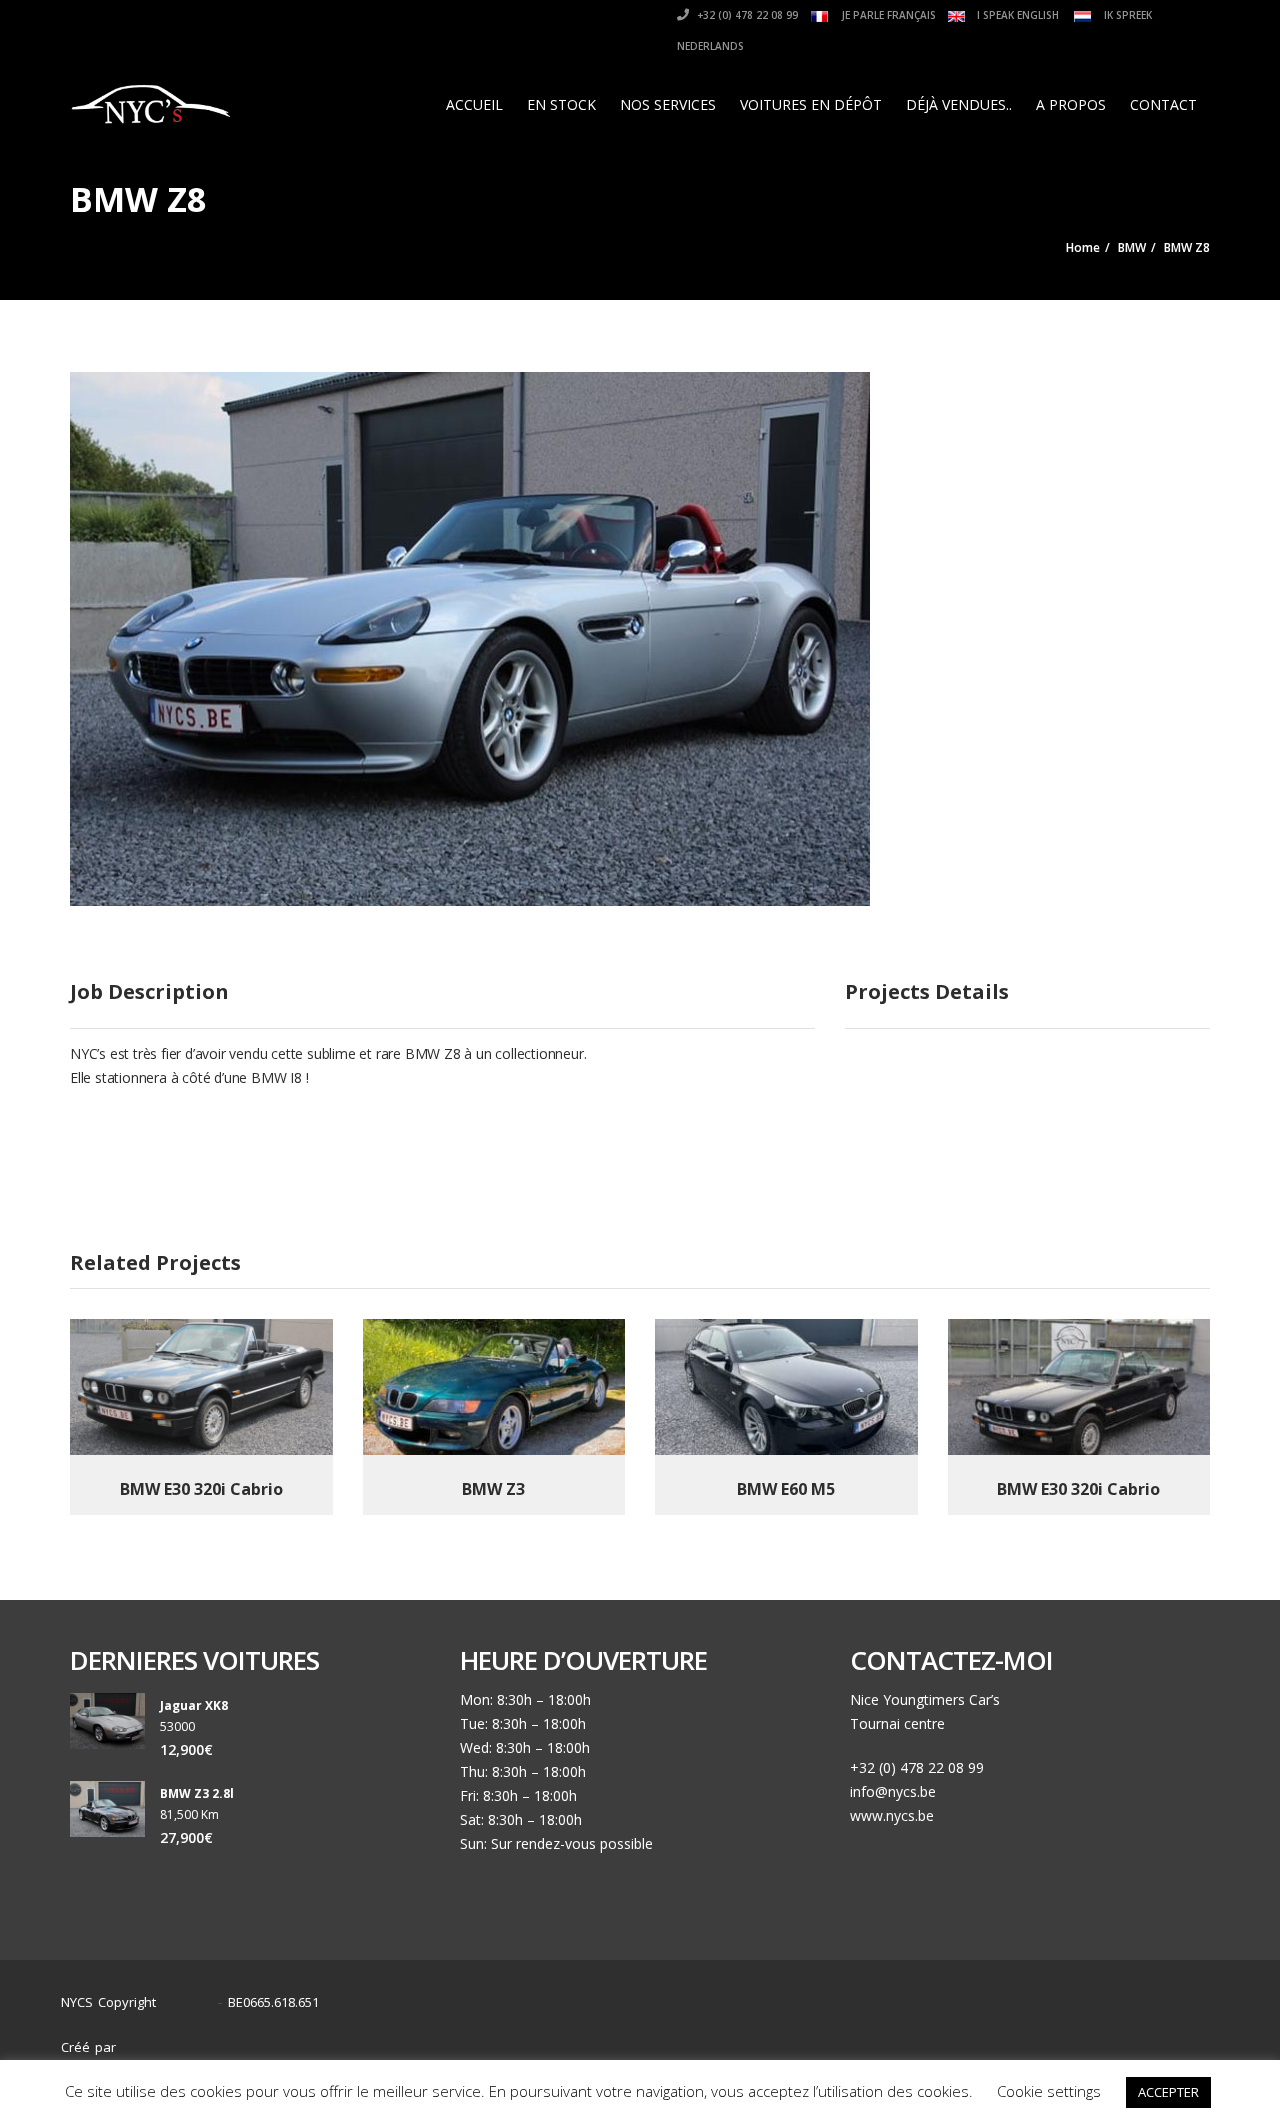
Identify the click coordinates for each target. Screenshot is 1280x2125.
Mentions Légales (1148, 2037)
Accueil (474, 104)
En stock (561, 104)
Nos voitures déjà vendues (983, 2037)
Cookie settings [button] (1049, 2091)
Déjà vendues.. (959, 104)
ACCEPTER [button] (1168, 2092)
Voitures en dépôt (811, 104)
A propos (1071, 104)
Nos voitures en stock (805, 2037)
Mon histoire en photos (637, 2037)
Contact (1163, 104)
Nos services (668, 104)
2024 (192, 2002)
